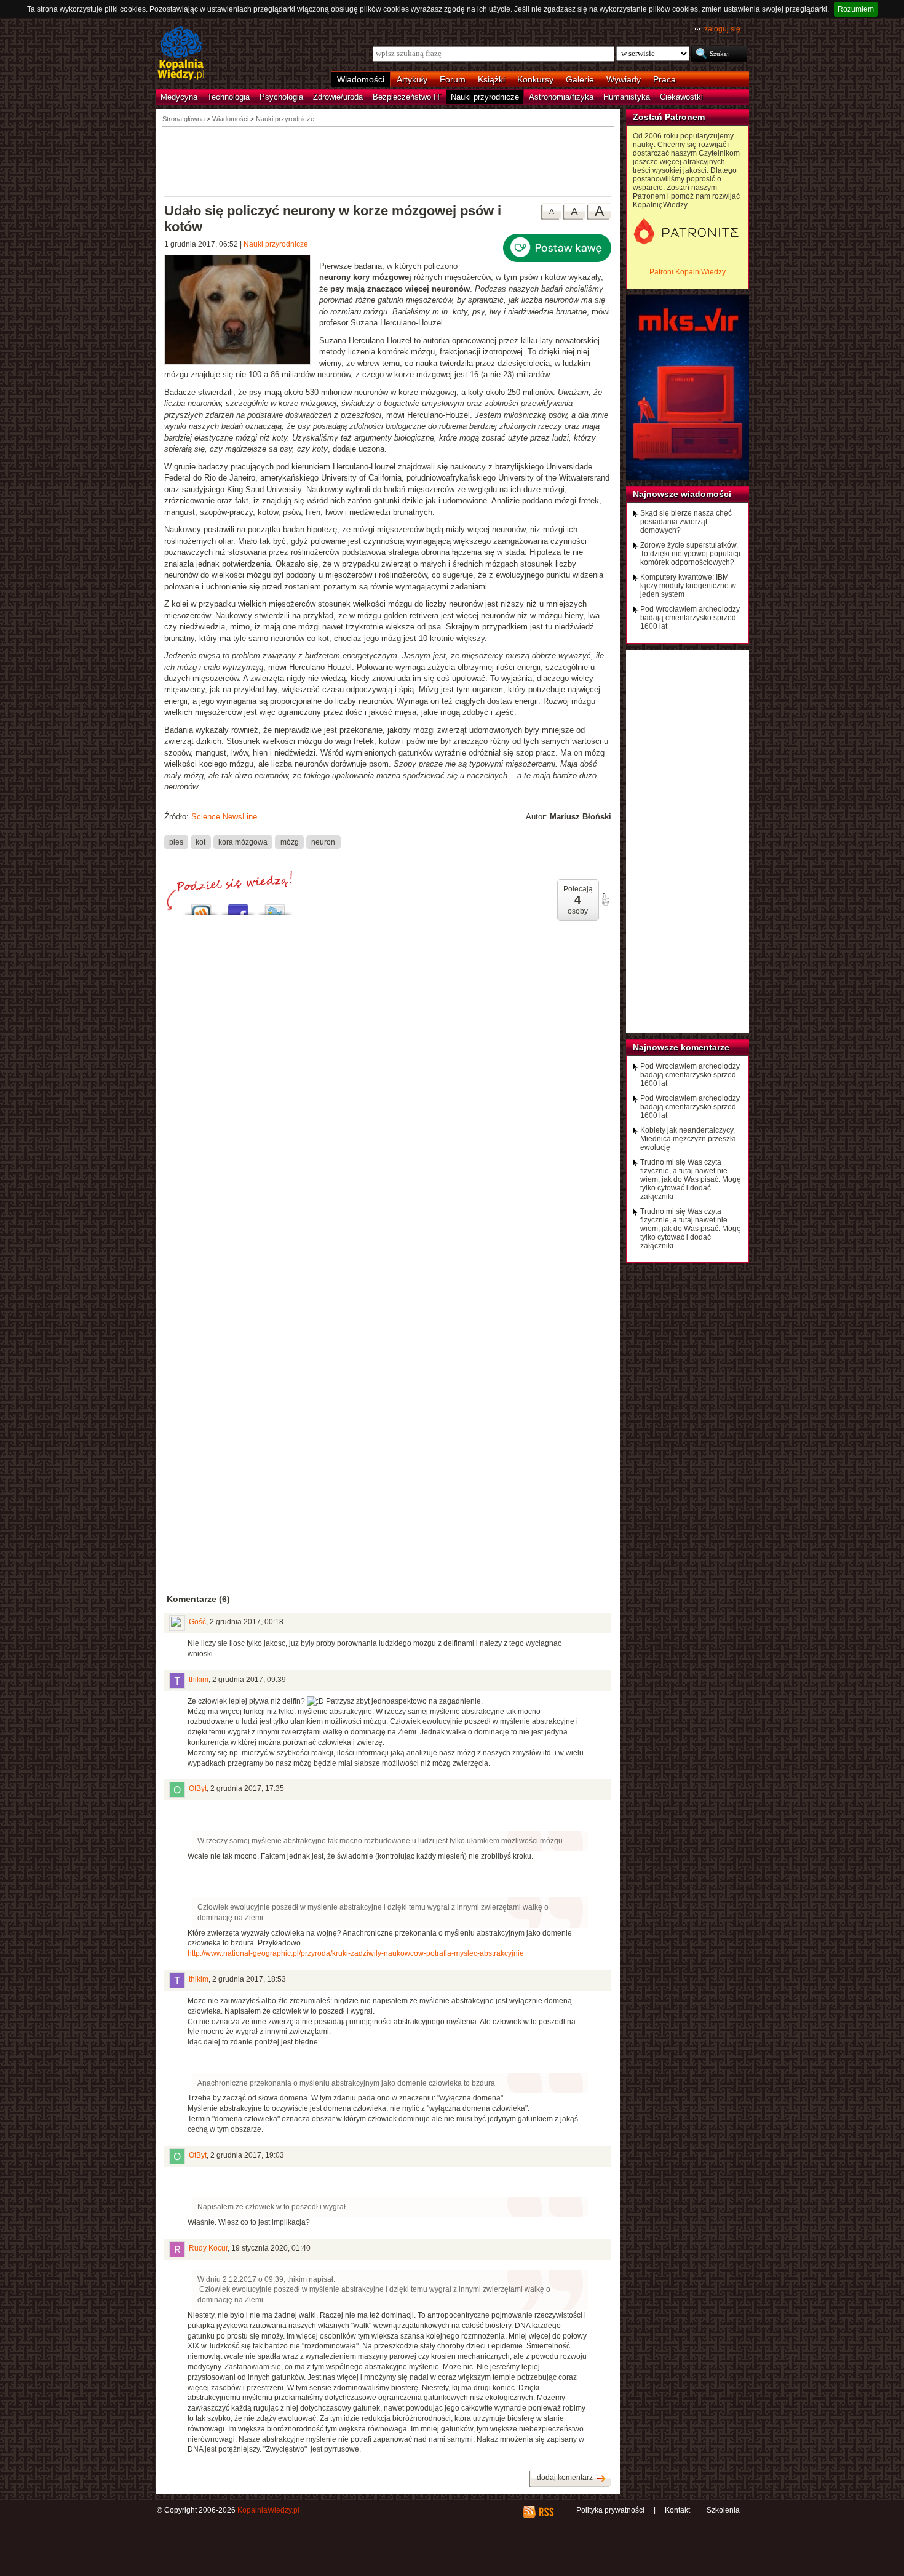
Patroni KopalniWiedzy (688, 272)
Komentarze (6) (198, 1599)
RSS (546, 2512)
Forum (453, 79)
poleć (605, 899)
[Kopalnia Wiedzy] (242, 311)
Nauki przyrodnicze (485, 97)
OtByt (198, 1788)
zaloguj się (722, 29)
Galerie (580, 79)
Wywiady (624, 79)
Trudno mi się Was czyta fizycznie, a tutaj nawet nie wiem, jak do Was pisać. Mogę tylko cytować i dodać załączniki (691, 1179)
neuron (323, 842)
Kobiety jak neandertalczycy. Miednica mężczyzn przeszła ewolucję (688, 1139)
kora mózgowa (243, 842)
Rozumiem (856, 9)
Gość (197, 1622)
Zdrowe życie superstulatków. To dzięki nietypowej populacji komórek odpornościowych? (690, 554)
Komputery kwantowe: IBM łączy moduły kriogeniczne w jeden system (688, 586)
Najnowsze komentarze (681, 1047)
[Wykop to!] (201, 907)
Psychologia (281, 97)
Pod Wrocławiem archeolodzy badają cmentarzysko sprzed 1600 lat (690, 618)
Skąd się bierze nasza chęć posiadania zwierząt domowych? (686, 522)
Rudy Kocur (208, 2248)
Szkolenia (723, 2510)
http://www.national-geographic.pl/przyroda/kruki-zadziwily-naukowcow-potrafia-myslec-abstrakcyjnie (356, 1953)
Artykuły (412, 79)
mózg (290, 842)
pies (176, 842)
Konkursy (535, 79)
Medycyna (179, 97)
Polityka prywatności (610, 2510)
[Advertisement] (388, 161)
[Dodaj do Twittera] (275, 907)
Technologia (228, 97)
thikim (199, 1680)
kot (200, 842)
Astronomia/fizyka (561, 97)
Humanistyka (627, 97)
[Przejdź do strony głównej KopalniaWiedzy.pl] (181, 54)
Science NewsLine (224, 817)
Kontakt (677, 2510)
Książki (491, 79)
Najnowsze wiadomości (682, 494)
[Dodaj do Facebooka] (238, 907)
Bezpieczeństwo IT (407, 97)
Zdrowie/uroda (338, 97)
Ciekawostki (681, 97)
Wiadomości (361, 79)
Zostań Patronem (669, 117)
